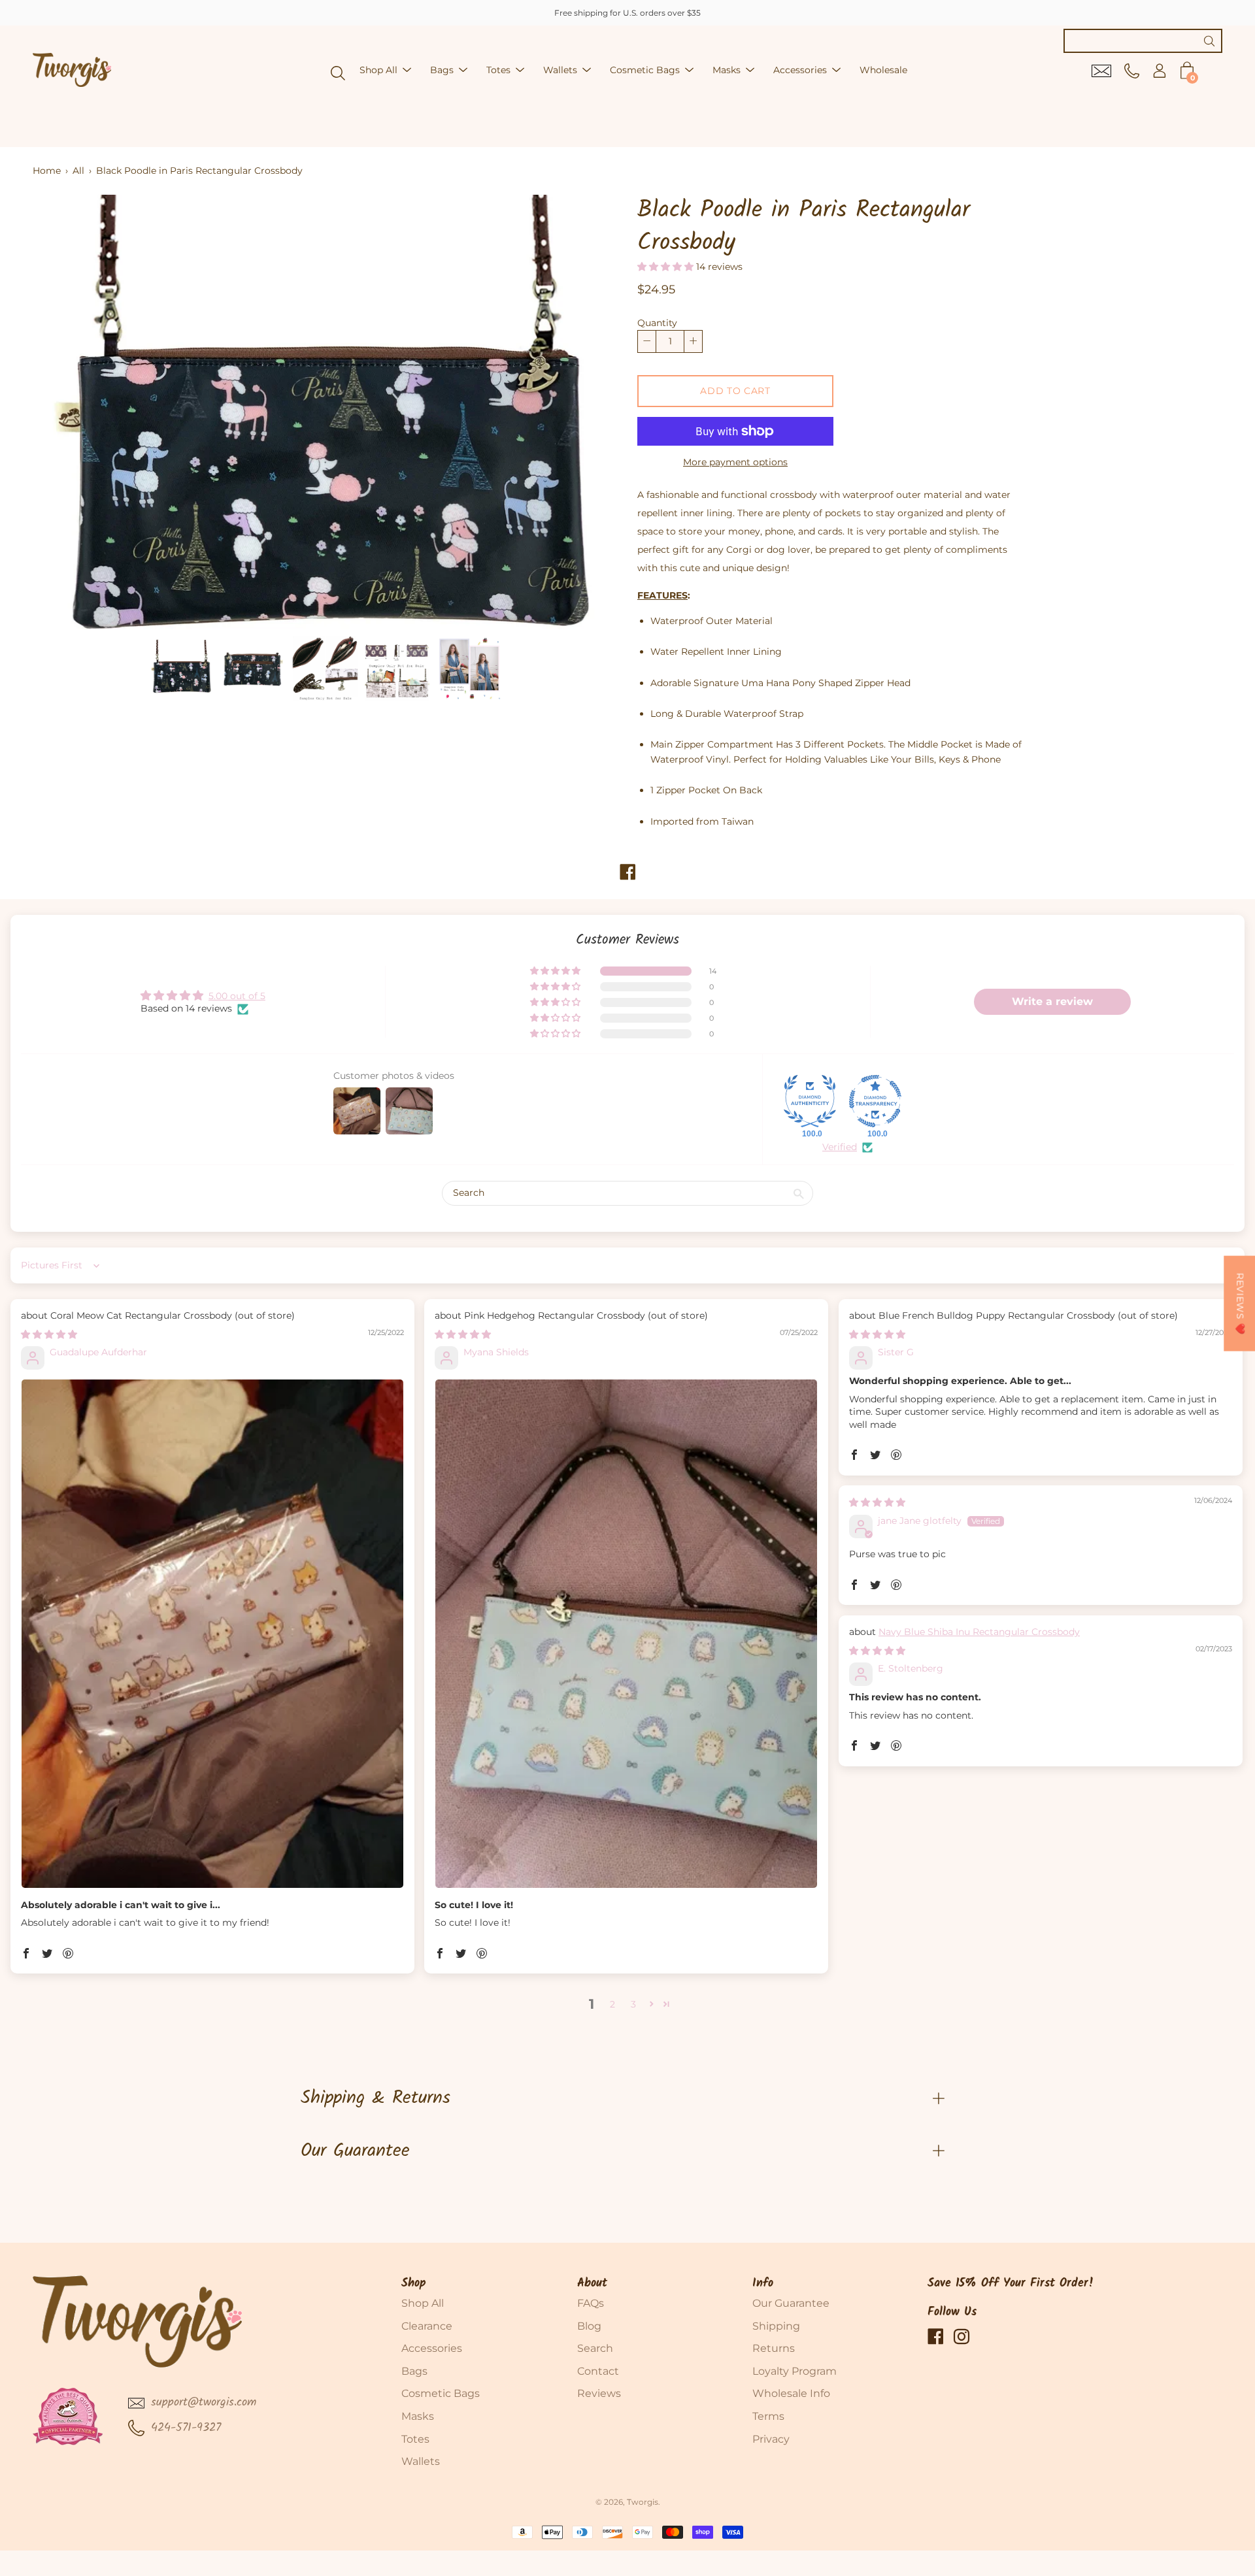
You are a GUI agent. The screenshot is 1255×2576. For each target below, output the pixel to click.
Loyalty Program (795, 2371)
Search (595, 2348)
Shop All (378, 70)
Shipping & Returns (376, 2098)
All (78, 171)
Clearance (427, 2326)
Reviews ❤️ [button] (1240, 1304)
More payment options (735, 462)
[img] (49, 1334)
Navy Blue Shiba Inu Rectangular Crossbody (979, 1632)
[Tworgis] (72, 70)
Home (47, 171)
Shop (414, 2284)
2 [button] (612, 2004)
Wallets (560, 70)
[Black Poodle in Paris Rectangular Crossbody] (181, 669)
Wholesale (883, 70)
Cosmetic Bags (645, 70)
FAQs (591, 2303)
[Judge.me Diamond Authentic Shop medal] (810, 1101)
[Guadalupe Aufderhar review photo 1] (212, 1634)
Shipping (776, 2326)
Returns (774, 2348)
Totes (498, 70)
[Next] (585, 412)
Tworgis (643, 2502)
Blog (589, 2326)
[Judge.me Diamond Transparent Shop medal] (875, 1101)
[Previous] (65, 412)
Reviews (599, 2393)
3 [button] (633, 2004)
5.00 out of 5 (237, 996)
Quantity (657, 323)
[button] (667, 267)
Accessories (800, 70)
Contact (598, 2371)
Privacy (771, 2439)
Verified (840, 1147)
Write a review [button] (1052, 1001)
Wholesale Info (791, 2393)
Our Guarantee (355, 2151)
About (592, 2284)
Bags (442, 70)
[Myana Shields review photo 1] (626, 1634)
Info (763, 2284)
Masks (727, 70)
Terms (768, 2416)
